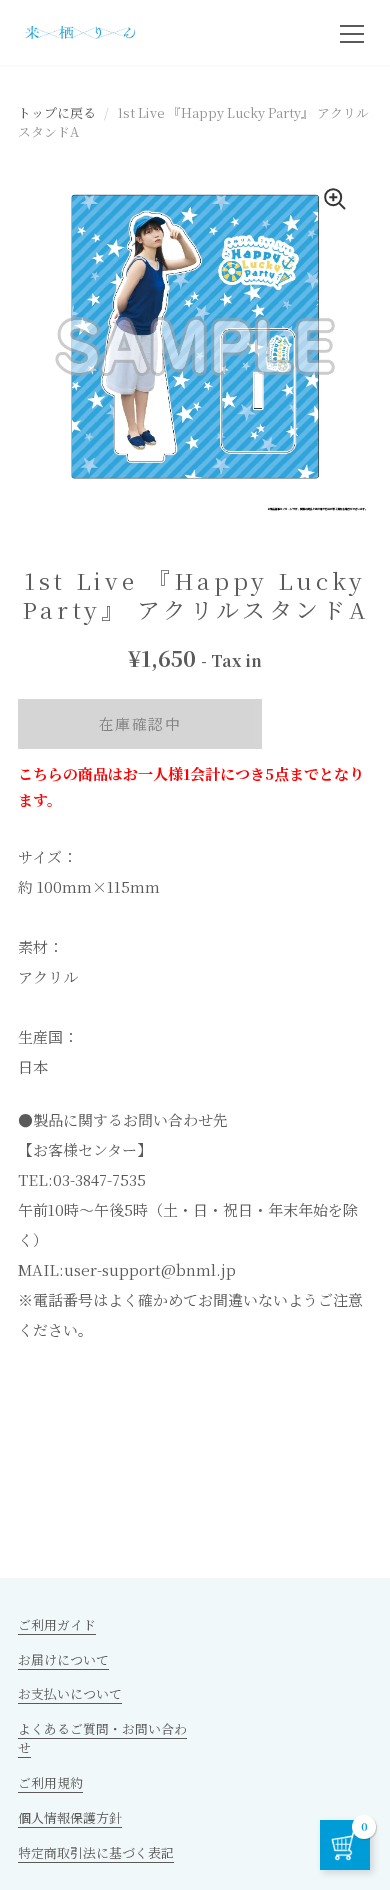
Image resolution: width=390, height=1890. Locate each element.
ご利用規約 (50, 1782)
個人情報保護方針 (70, 1817)
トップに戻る (57, 112)
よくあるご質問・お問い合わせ (102, 1738)
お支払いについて (70, 1693)
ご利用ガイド (57, 1624)
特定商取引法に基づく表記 (96, 1852)
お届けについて (63, 1659)
